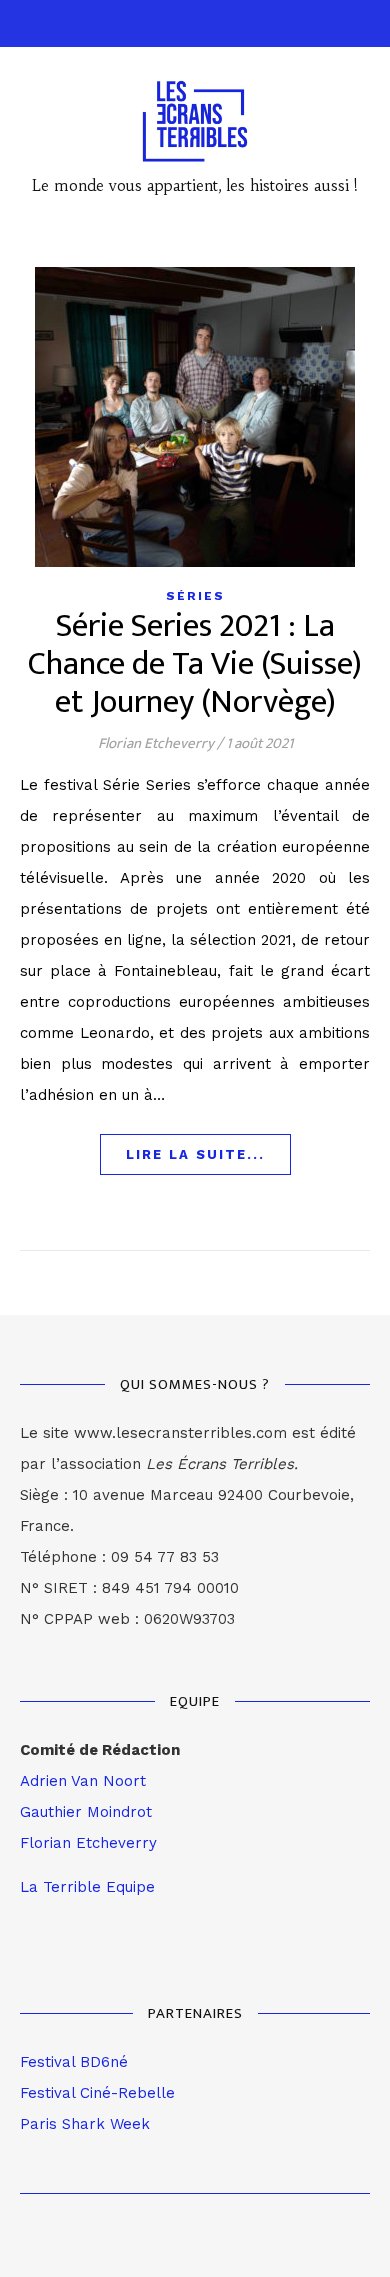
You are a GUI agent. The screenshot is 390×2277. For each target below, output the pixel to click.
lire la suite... (195, 1154)
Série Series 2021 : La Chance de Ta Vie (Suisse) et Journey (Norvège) (195, 664)
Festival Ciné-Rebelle (97, 2093)
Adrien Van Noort (83, 1781)
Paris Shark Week (85, 2124)
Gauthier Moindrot (86, 1812)
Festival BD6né (74, 2062)
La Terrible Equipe (87, 1887)
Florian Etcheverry (156, 743)
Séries (195, 596)
